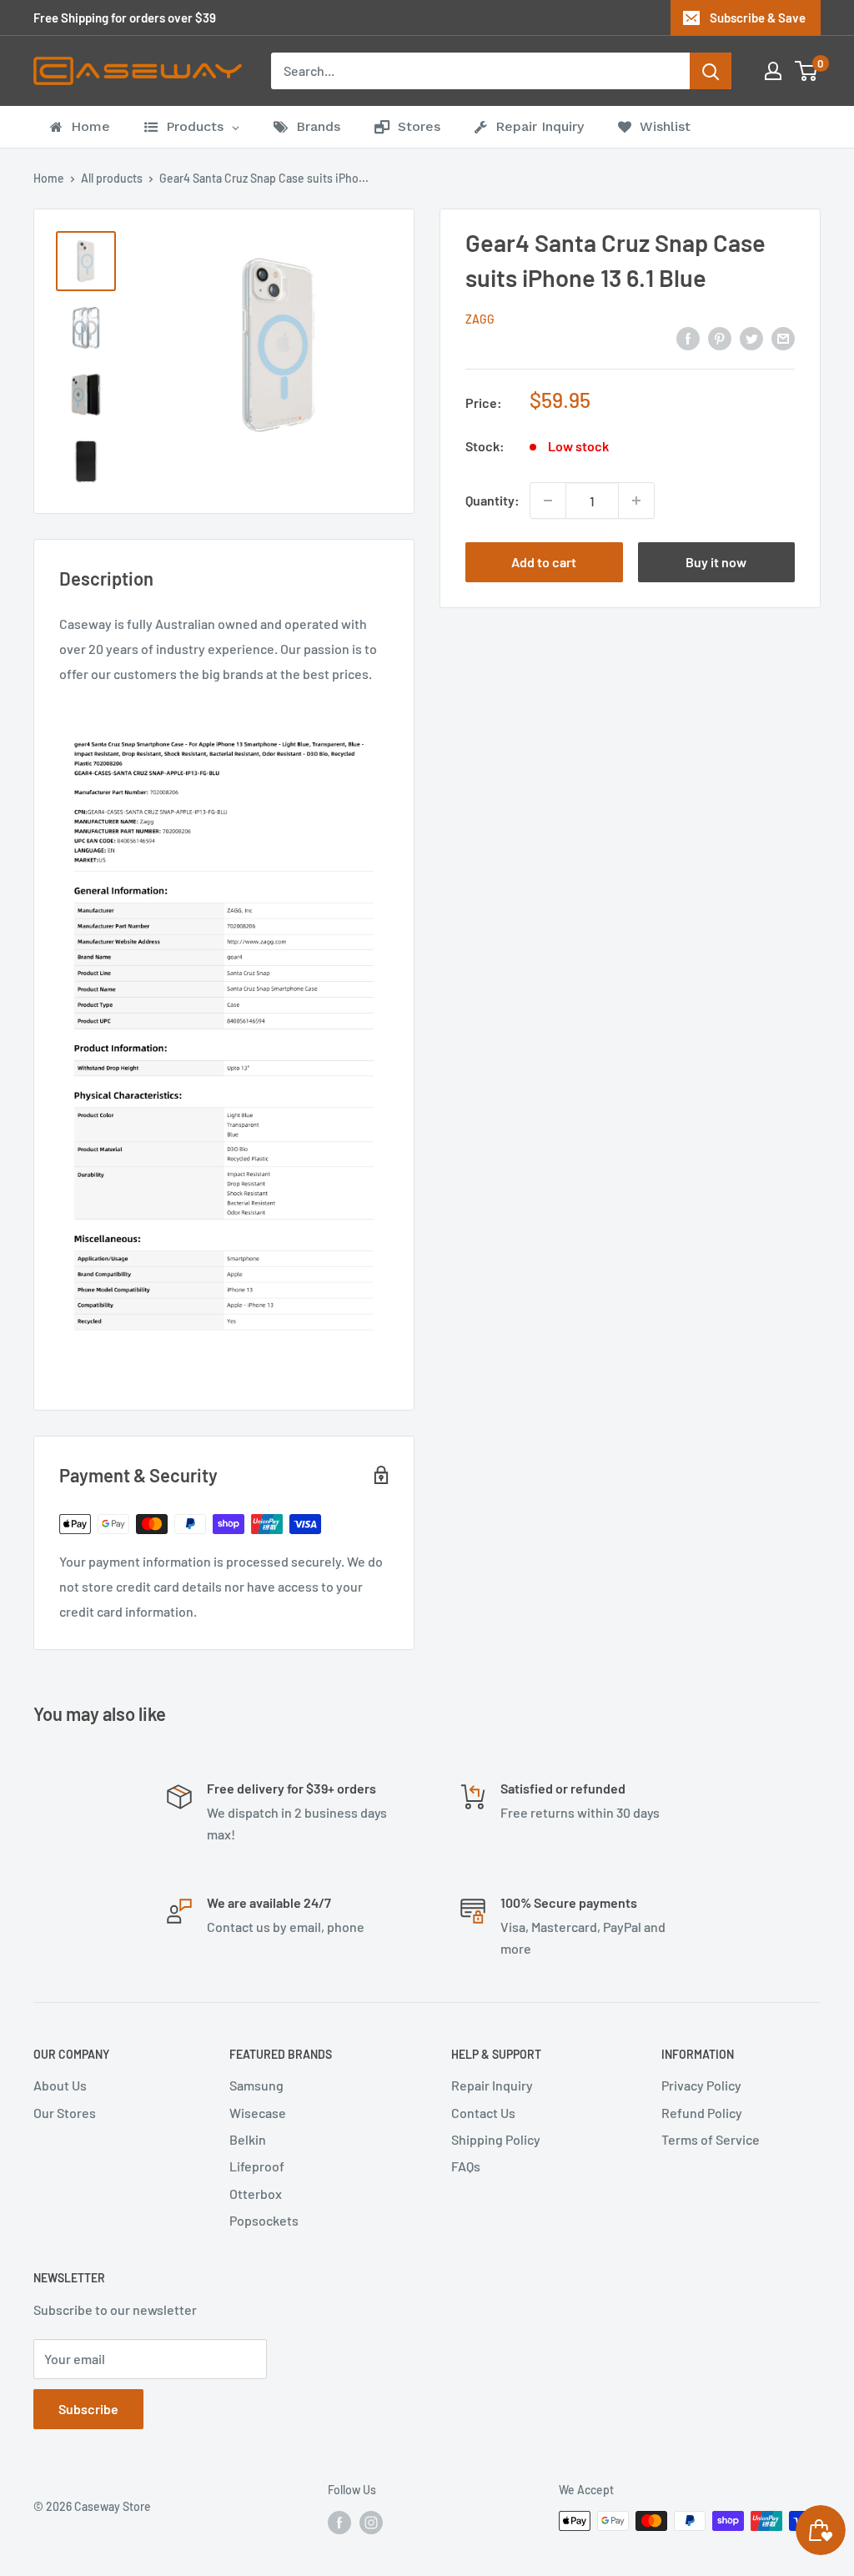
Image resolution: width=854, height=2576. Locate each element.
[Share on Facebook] (688, 337)
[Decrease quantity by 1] (548, 501)
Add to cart (544, 562)
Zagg (480, 319)
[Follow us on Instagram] (371, 2523)
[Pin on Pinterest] (720, 337)
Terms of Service (711, 2139)
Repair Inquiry (492, 2085)
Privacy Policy (701, 2085)
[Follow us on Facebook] (339, 2523)
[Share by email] (783, 337)
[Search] (711, 71)
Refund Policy (702, 2113)
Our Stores (65, 2113)
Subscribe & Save (758, 18)
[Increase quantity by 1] (636, 501)
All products (112, 178)
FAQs (466, 2166)
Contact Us (483, 2113)
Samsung (256, 2085)
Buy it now (716, 562)
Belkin (248, 2139)
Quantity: (492, 500)
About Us (60, 2085)
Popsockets (264, 2220)
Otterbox (256, 2194)
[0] (807, 71)
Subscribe (88, 2409)
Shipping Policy (496, 2139)
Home (49, 178)
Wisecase (258, 2113)
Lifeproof (257, 2166)
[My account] (773, 71)
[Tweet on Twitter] (751, 337)
